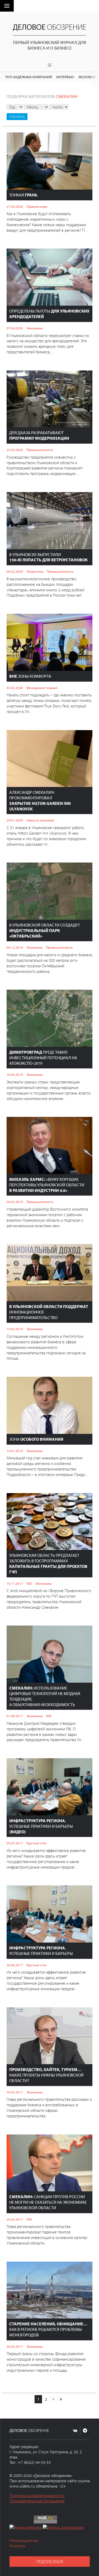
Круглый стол (36, 1843)
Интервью (65, 77)
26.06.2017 (15, 1965)
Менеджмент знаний (42, 688)
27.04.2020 (15, 206)
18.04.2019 (15, 1074)
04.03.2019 (15, 1202)
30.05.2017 (15, 2092)
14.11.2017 (15, 1583)
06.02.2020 (15, 571)
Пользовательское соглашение (37, 2501)
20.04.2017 (15, 2219)
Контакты (18, 2546)
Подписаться (50, 2562)
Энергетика (35, 571)
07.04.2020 (15, 328)
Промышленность (40, 450)
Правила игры (37, 206)
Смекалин (67, 96)
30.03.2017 (15, 2346)
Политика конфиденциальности (37, 2495)
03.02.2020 (15, 688)
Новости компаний (40, 820)
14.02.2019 (15, 1329)
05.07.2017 (15, 1843)
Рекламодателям (24, 2540)
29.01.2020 (15, 820)
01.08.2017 (15, 1716)
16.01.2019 (15, 1451)
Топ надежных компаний (29, 77)
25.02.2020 (15, 450)
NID (29, 1583)
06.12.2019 (15, 947)
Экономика (34, 328)
